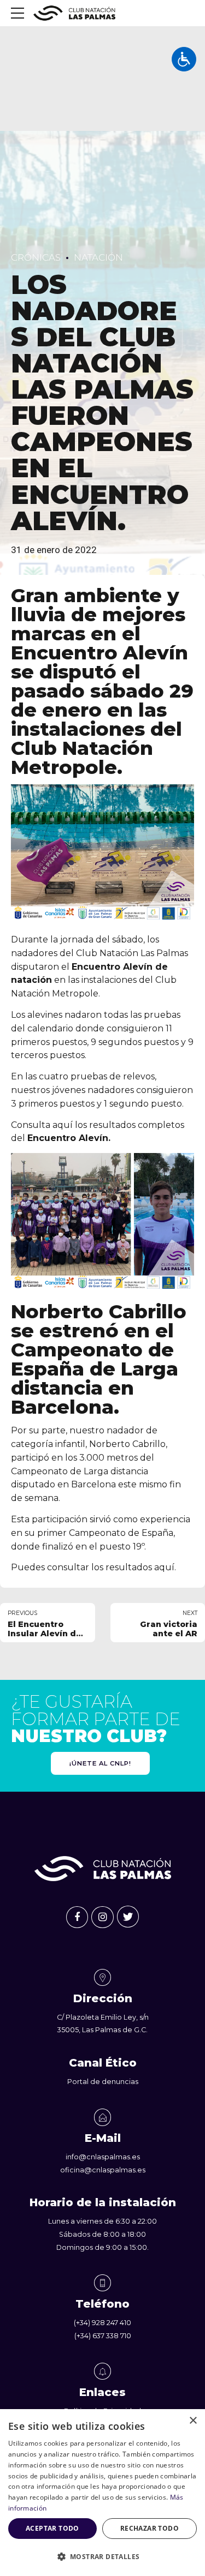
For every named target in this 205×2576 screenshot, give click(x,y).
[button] (102, 2557)
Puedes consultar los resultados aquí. (93, 1567)
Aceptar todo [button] (52, 2528)
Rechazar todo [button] (150, 2528)
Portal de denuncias (103, 2082)
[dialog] (102, 2493)
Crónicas (36, 257)
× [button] (193, 2421)
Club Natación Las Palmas (132, 953)
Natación (98, 257)
